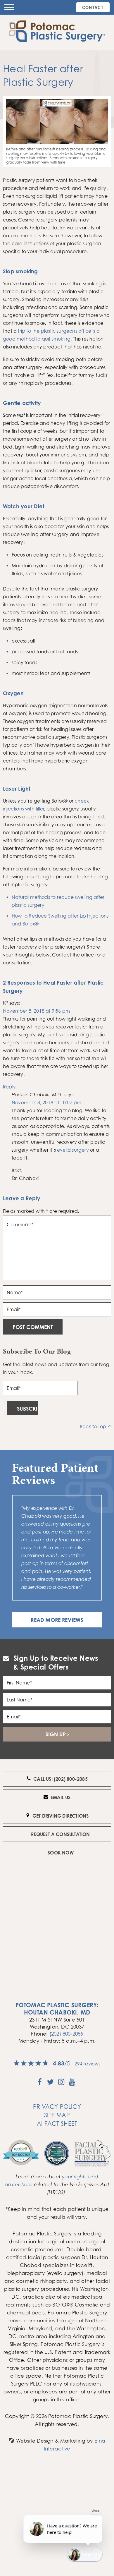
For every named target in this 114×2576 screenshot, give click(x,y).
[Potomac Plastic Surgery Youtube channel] (72, 2084)
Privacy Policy (57, 2107)
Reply (9, 1087)
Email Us (61, 1797)
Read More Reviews (57, 1620)
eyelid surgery (73, 1150)
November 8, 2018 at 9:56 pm (36, 1011)
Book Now (61, 1853)
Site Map (57, 2115)
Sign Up (56, 1734)
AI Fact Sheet (57, 2124)
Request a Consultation (60, 1834)
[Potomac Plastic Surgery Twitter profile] (50, 2084)
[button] (9, 7)
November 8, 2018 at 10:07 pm (46, 1102)
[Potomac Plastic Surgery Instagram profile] (61, 2084)
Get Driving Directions (61, 1816)
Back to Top (93, 1426)
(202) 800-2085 (66, 2034)
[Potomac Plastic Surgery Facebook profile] (40, 2084)
